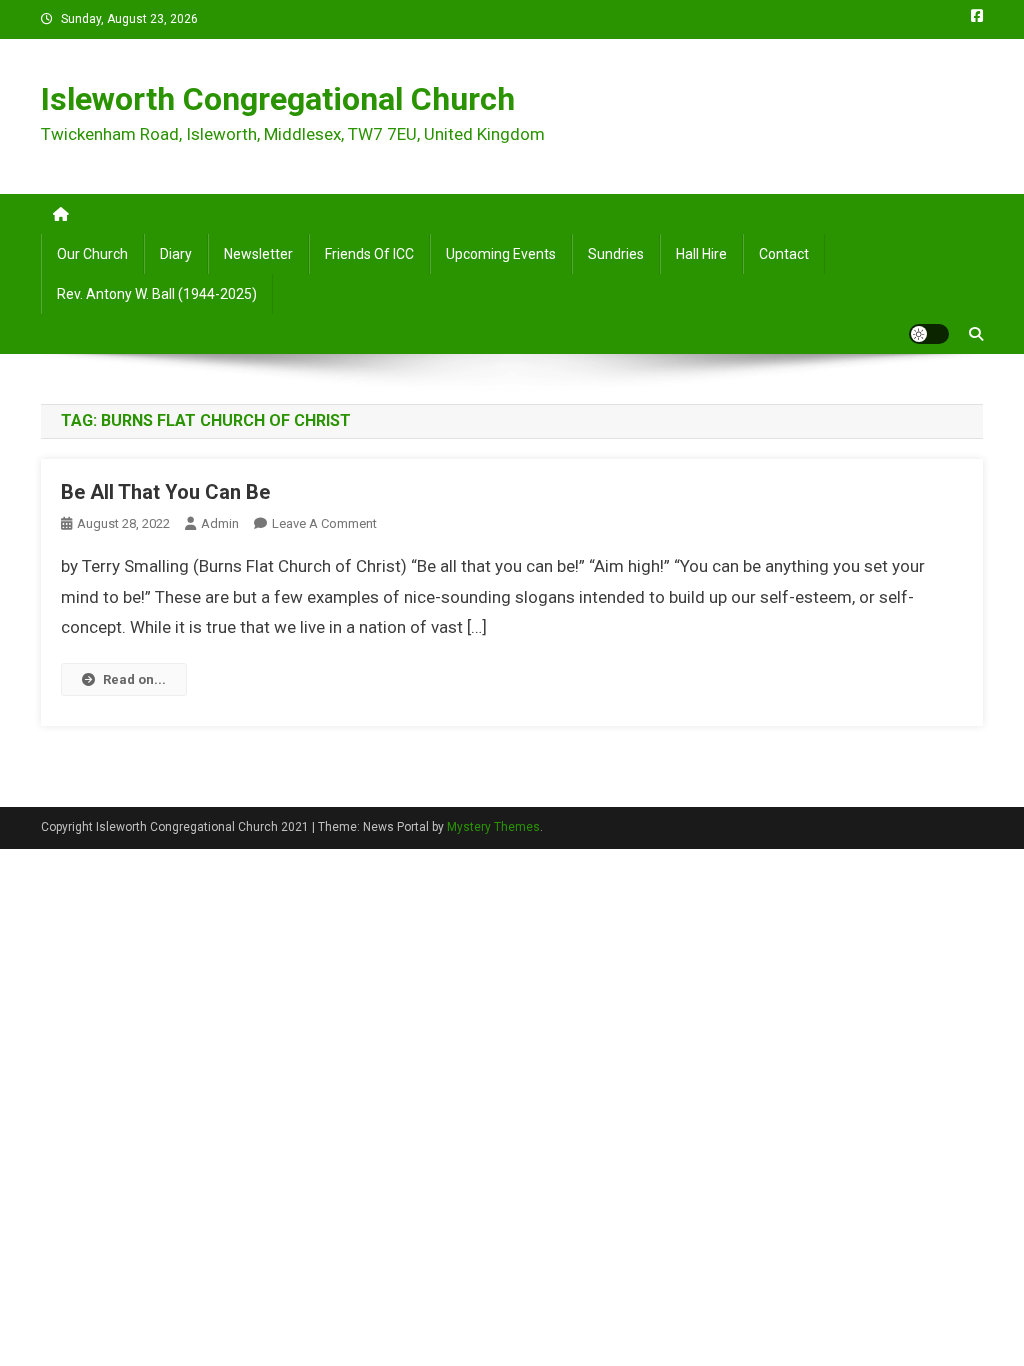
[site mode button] (929, 334)
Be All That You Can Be (165, 492)
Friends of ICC (369, 254)
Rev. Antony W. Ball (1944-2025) (157, 294)
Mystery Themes (493, 827)
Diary (176, 254)
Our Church (92, 254)
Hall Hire (701, 254)
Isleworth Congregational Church (278, 99)
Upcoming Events (501, 254)
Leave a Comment (324, 523)
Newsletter (258, 254)
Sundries (616, 254)
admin (220, 523)
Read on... (134, 679)
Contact (784, 254)
